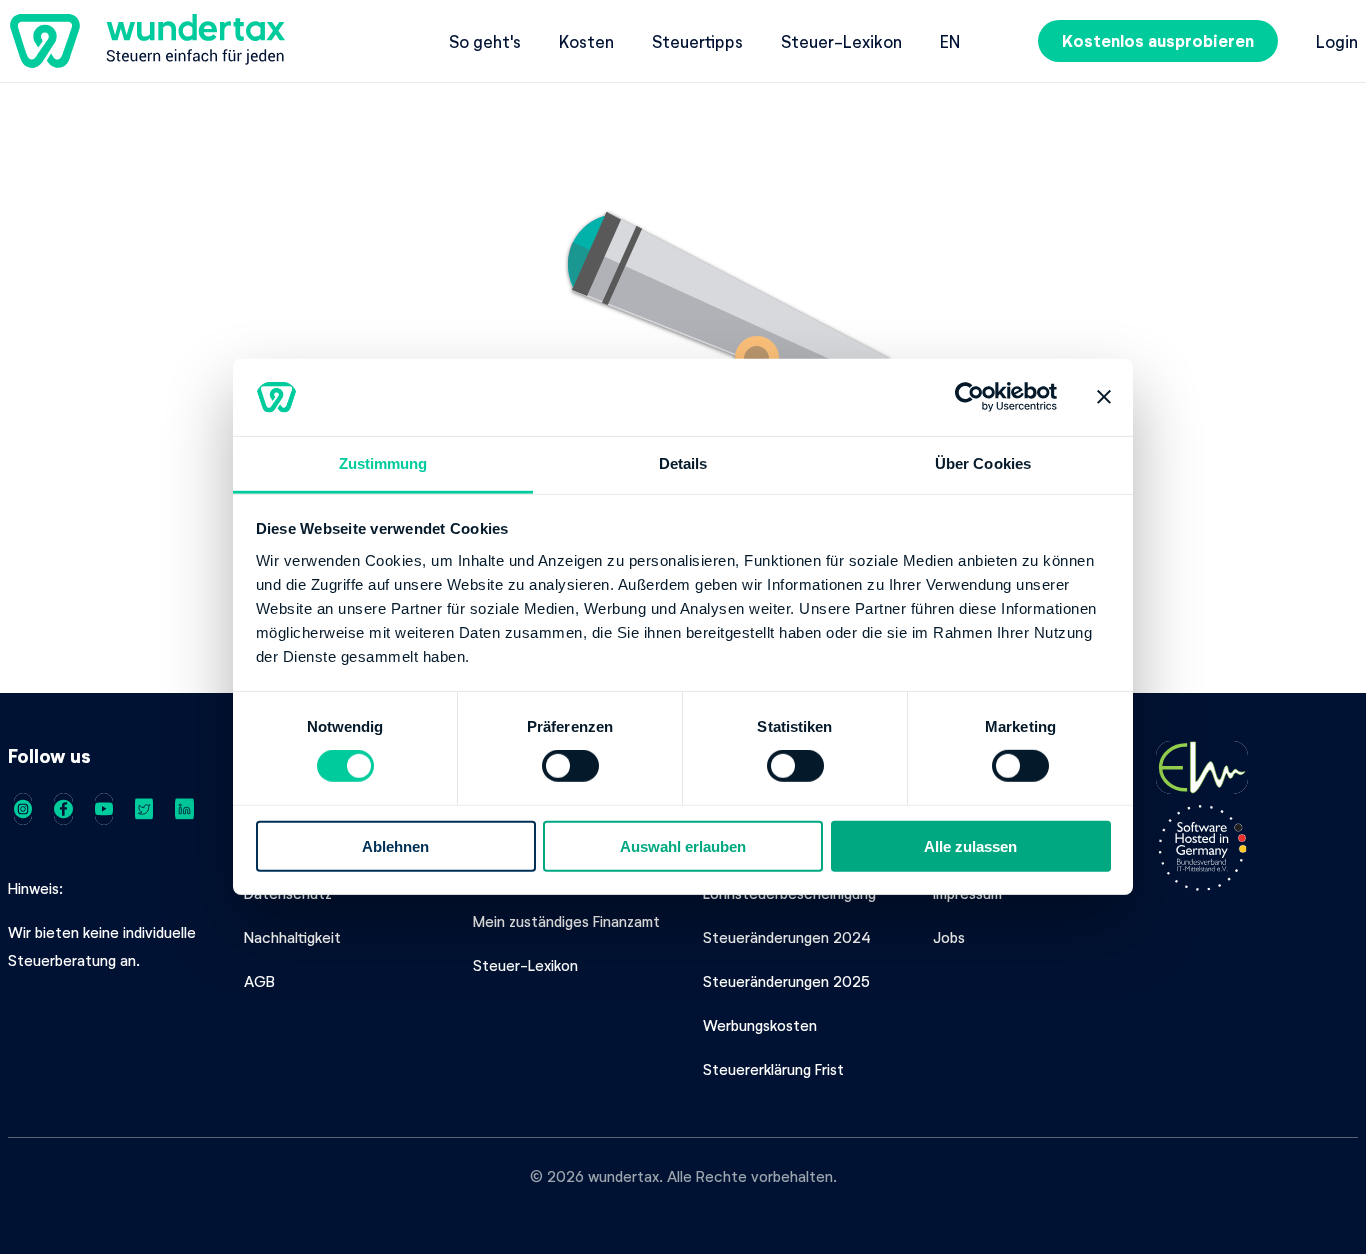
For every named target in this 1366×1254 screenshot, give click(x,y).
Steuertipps (697, 41)
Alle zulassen (970, 845)
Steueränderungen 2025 (786, 981)
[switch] (570, 766)
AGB (259, 981)
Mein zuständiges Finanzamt (566, 921)
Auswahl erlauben (683, 845)
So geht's (485, 41)
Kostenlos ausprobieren (1158, 40)
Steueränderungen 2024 (787, 937)
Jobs (949, 937)
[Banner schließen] (1104, 397)
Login (1337, 41)
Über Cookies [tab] (983, 463)
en (950, 41)
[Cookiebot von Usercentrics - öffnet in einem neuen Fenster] (969, 397)
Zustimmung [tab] (383, 463)
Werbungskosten (760, 1025)
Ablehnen (395, 845)
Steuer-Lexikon (841, 41)
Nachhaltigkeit (292, 937)
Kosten (586, 41)
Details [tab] (683, 463)
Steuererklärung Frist (773, 1069)
